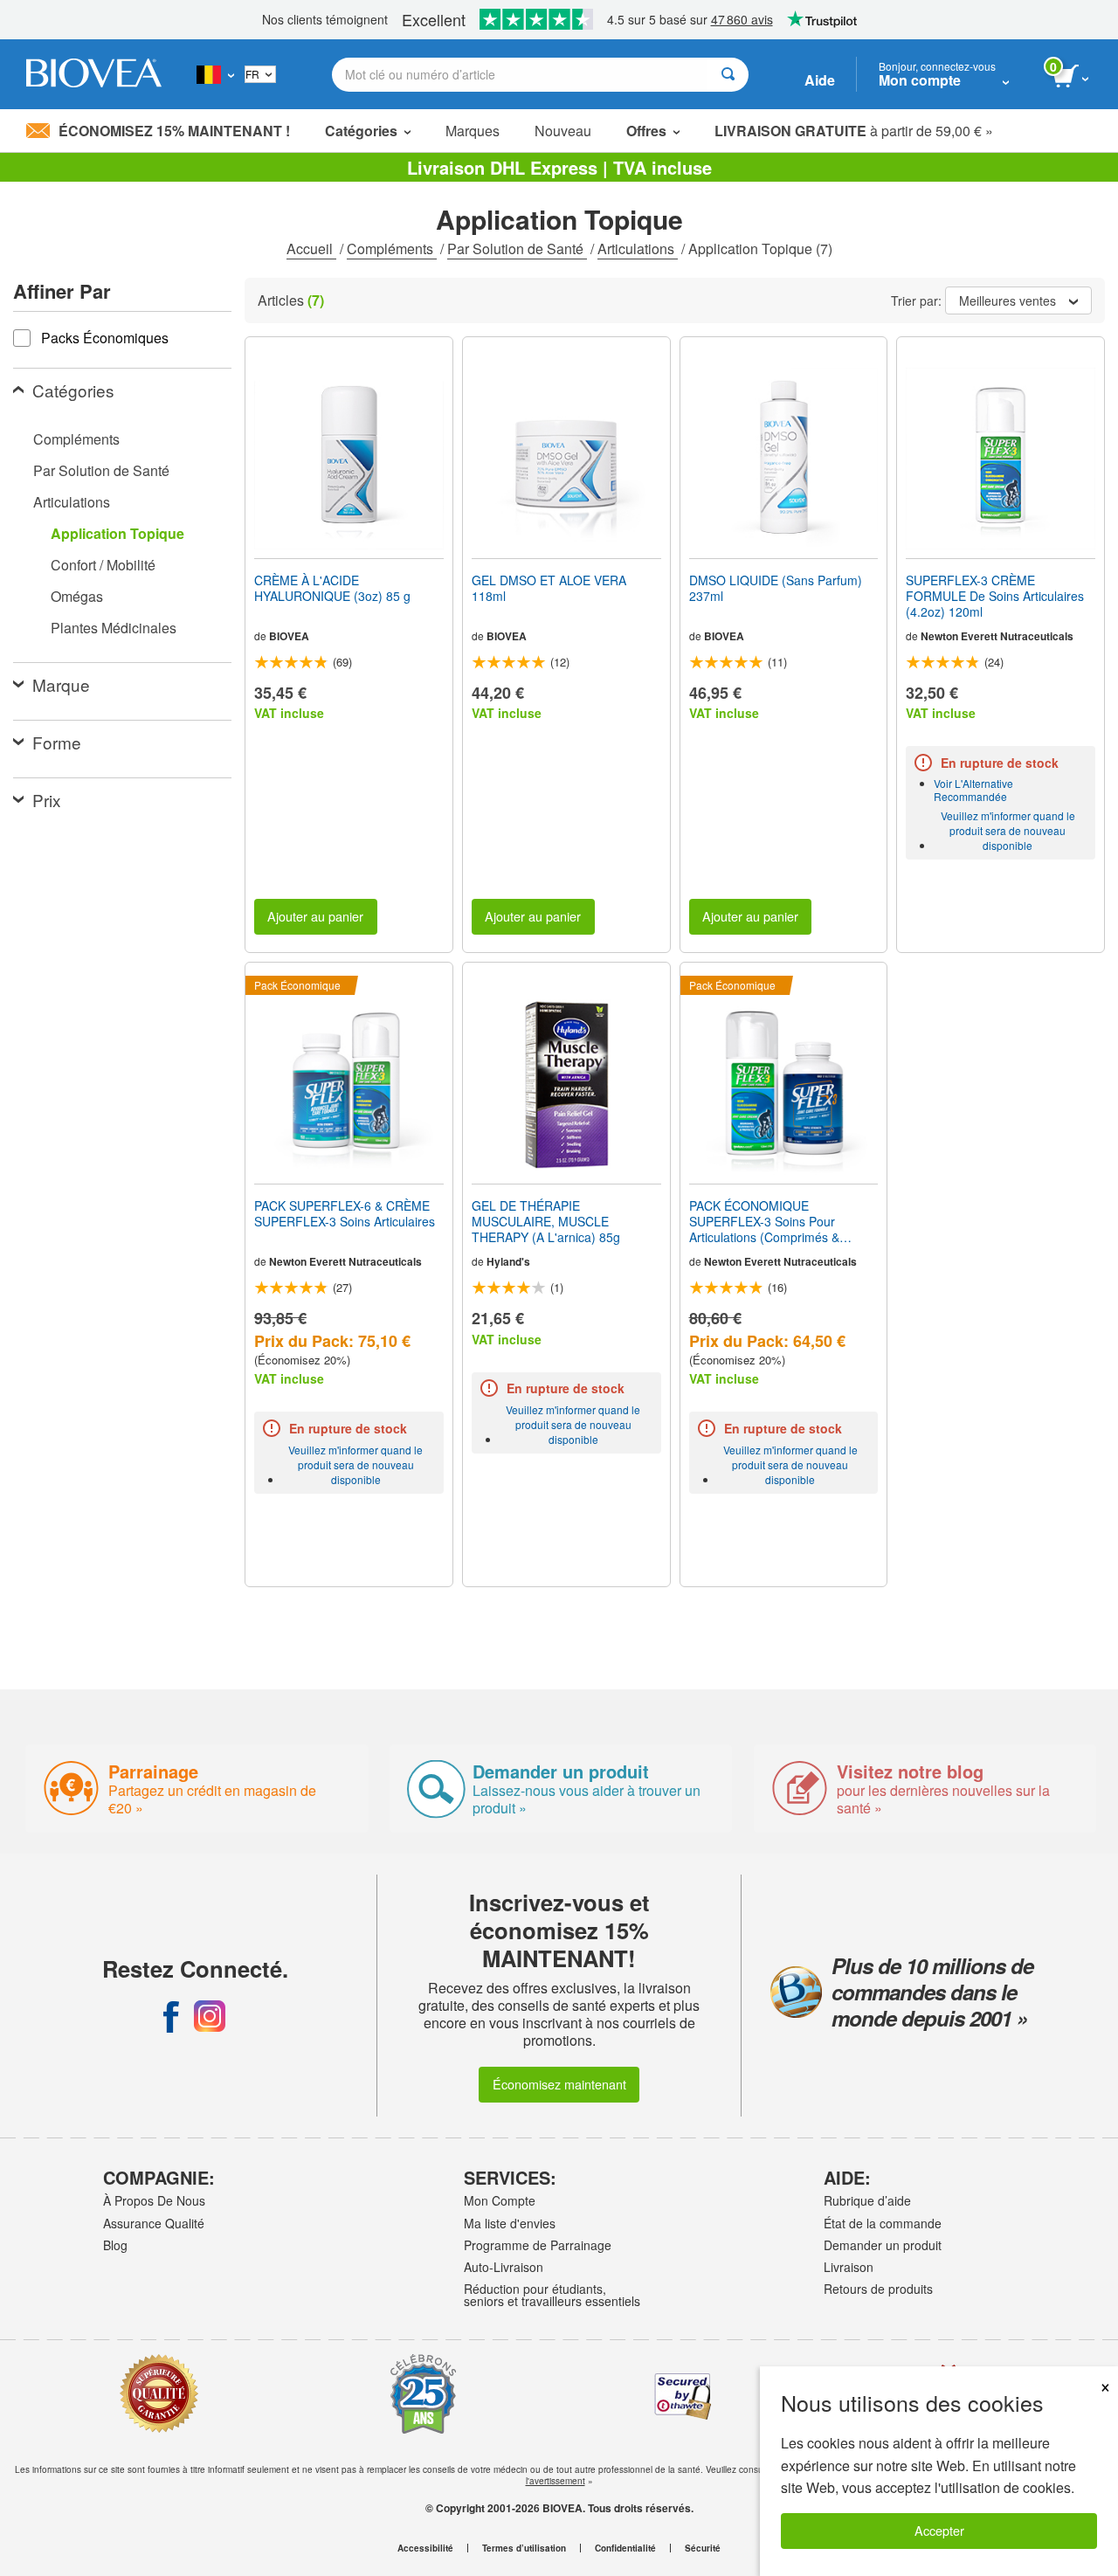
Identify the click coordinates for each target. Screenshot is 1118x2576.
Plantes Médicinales (114, 628)
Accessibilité (425, 2548)
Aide (820, 80)
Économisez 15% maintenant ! (174, 131)
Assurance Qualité (154, 2223)
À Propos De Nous (154, 2200)
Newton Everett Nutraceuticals (997, 636)
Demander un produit (883, 2245)
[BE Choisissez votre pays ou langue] (215, 74)
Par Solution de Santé (517, 249)
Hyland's (508, 1261)
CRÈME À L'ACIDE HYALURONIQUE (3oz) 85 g (332, 588)
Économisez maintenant (559, 2084)
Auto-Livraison (504, 2267)
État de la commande (883, 2223)
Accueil (311, 249)
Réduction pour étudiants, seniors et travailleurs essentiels (552, 2295)
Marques (473, 131)
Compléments (392, 249)
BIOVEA (289, 636)
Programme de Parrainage (538, 2245)
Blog (115, 2245)
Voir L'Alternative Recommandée (973, 790)
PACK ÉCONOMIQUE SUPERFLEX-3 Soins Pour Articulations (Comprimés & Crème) (764, 1222)
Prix (47, 800)
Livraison (849, 2267)
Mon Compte (500, 2200)
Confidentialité (625, 2548)
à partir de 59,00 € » (854, 131)
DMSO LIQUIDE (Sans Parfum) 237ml (776, 588)
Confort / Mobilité (103, 565)
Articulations (638, 249)
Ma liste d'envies (510, 2223)
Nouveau (563, 131)
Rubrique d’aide (867, 2200)
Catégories (73, 390)
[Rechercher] (728, 75)
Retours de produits (878, 2289)
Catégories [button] (361, 131)
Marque (61, 684)
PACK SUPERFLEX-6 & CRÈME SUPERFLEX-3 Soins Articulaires (345, 1213)
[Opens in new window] (171, 2016)
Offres (646, 131)
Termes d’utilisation (524, 2548)
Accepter (939, 2530)
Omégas (77, 596)
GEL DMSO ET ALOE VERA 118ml (549, 588)
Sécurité (703, 2548)
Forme (57, 742)
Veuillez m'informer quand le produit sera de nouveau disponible (1008, 830)
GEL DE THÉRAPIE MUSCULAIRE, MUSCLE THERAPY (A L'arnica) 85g (546, 1222)
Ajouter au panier (315, 916)
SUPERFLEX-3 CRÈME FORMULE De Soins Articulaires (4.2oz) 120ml (995, 596)
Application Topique (117, 533)
